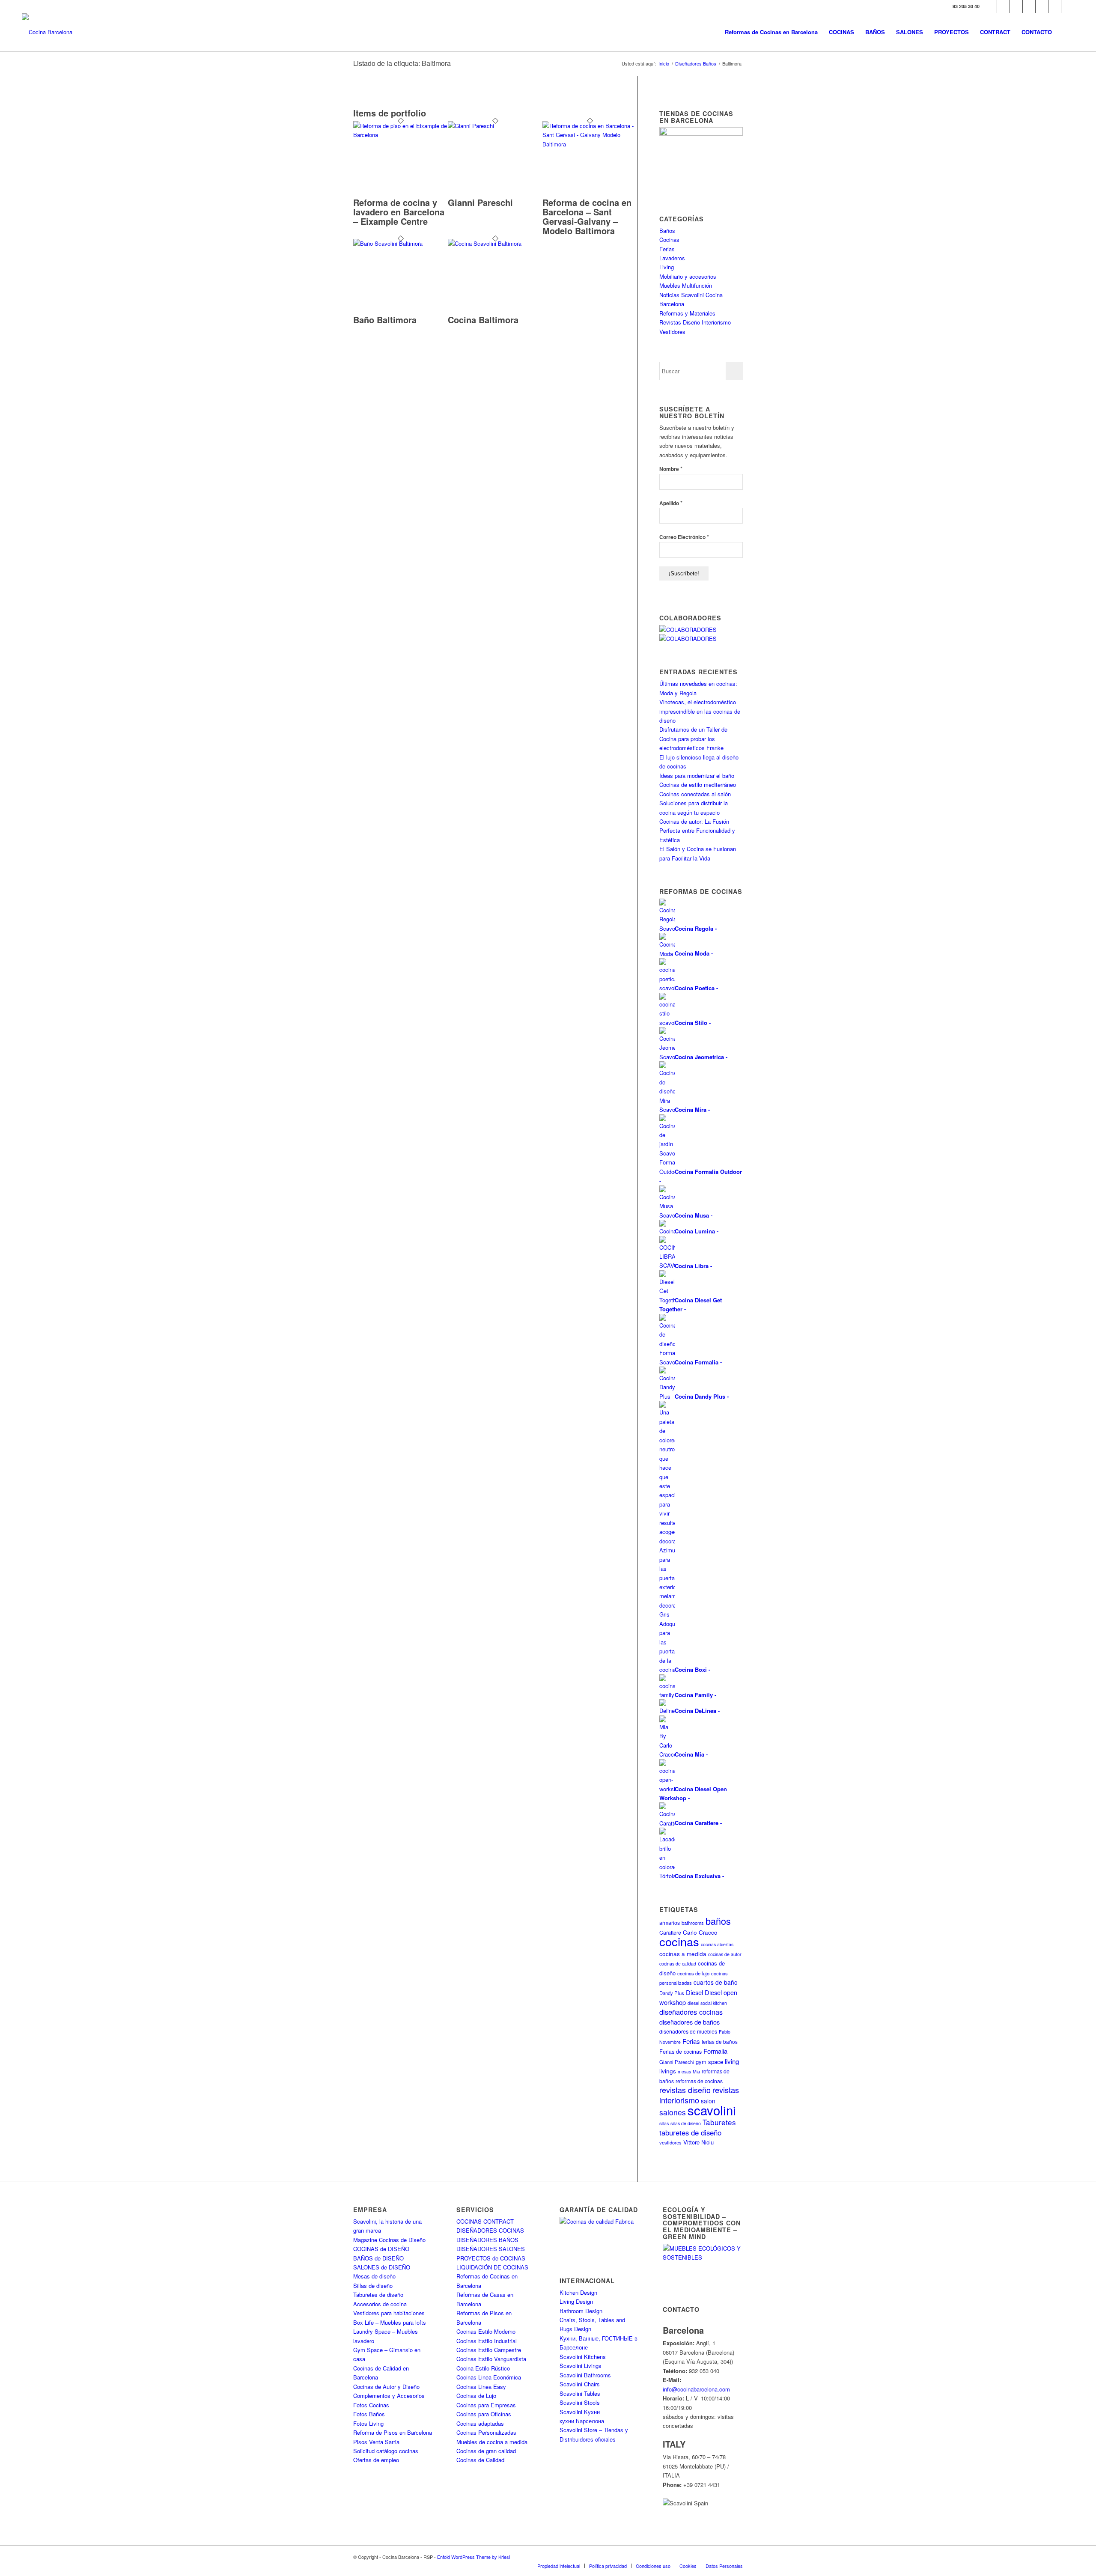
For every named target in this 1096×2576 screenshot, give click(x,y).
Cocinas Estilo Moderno (486, 2331)
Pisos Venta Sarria (376, 2442)
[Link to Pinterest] (1042, 6)
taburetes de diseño (690, 2132)
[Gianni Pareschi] (495, 126)
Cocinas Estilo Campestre (489, 2350)
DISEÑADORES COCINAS (490, 2230)
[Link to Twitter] (1003, 6)
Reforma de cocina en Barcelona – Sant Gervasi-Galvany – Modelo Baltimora (587, 216)
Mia (696, 2071)
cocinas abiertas (717, 1944)
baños (718, 1921)
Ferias (667, 249)
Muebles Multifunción (686, 285)
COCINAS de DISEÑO (381, 2249)
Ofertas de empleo (376, 2460)
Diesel (694, 1992)
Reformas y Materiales (687, 313)
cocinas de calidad (678, 1964)
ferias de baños (720, 2041)
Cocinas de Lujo (476, 2396)
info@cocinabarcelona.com (696, 2389)
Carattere (670, 1932)
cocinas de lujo (693, 1973)
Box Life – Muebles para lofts (390, 2322)
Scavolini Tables (580, 2393)
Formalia (715, 2051)
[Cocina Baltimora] (495, 243)
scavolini (712, 2110)
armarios (670, 1922)
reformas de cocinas (699, 2081)
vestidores (670, 2142)
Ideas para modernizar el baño (697, 776)
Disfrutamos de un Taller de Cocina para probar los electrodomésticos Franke (693, 739)
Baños (667, 231)
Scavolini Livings (581, 2366)
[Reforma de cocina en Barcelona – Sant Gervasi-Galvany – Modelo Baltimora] (590, 144)
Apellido (671, 503)
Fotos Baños (369, 2414)
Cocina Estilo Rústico (483, 2368)
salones (673, 2112)
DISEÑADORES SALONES (491, 2249)
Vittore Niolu (698, 2142)
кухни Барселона (582, 2421)
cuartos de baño (716, 1982)
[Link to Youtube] (1029, 6)
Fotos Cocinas (371, 2405)
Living (667, 267)
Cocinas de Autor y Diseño (386, 2387)
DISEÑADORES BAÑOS (487, 2240)
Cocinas (669, 240)
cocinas (679, 1941)
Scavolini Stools (580, 2402)
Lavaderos (672, 258)
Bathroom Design (581, 2311)
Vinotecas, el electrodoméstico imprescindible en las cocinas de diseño (700, 711)
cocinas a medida (683, 1954)
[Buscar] (1066, 32)
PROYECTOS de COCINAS (491, 2258)
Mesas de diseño (374, 2276)
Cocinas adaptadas (480, 2423)
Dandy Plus (672, 1993)
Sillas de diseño (373, 2286)
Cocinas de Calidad (480, 2460)
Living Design (576, 2301)
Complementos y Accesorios (389, 2396)
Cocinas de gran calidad (486, 2451)
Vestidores (672, 332)
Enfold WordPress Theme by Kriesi (474, 2557)
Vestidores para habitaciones (389, 2313)
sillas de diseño (686, 2123)
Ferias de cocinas (681, 2052)
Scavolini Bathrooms (585, 2375)
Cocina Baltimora (483, 320)
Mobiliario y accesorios (688, 276)
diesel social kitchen (707, 2003)
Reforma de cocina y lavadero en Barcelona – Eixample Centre (399, 212)
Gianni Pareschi (480, 202)
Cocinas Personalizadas (486, 2432)
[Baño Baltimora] (401, 243)
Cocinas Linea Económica (489, 2377)
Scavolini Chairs (580, 2384)
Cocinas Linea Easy (481, 2387)
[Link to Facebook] (990, 6)
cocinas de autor (725, 1954)
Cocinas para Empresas (486, 2405)
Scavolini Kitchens (583, 2357)
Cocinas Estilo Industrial (487, 2341)
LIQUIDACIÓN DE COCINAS (492, 2267)
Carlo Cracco (700, 1932)
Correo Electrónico (684, 537)
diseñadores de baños (689, 2022)
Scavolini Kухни (580, 2412)
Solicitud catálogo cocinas (386, 2451)
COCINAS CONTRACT (485, 2221)
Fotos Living (368, 2423)
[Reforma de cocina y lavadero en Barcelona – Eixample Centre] (401, 135)
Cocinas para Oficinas (484, 2414)
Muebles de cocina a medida (492, 2442)
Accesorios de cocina (380, 2304)
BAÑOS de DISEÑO (378, 2258)
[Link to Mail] (1068, 6)
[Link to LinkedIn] (1055, 6)
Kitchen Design (578, 2292)
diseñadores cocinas (691, 2012)
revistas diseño (685, 2090)
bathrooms (693, 1923)
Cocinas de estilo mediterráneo (698, 785)
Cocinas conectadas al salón (695, 794)
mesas (684, 2071)
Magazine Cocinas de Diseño (389, 2240)
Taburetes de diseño (378, 2295)
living (732, 2061)
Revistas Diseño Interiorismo (695, 322)
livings (668, 2071)
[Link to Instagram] (1016, 6)
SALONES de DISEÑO (382, 2267)
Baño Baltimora (385, 320)
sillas (664, 2123)
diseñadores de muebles (688, 2031)
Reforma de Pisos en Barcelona (393, 2432)
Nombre (671, 469)
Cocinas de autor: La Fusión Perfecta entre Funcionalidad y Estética (697, 831)
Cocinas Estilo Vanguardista (491, 2359)
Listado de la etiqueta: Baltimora (402, 63)
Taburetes (719, 2122)
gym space (709, 2062)
